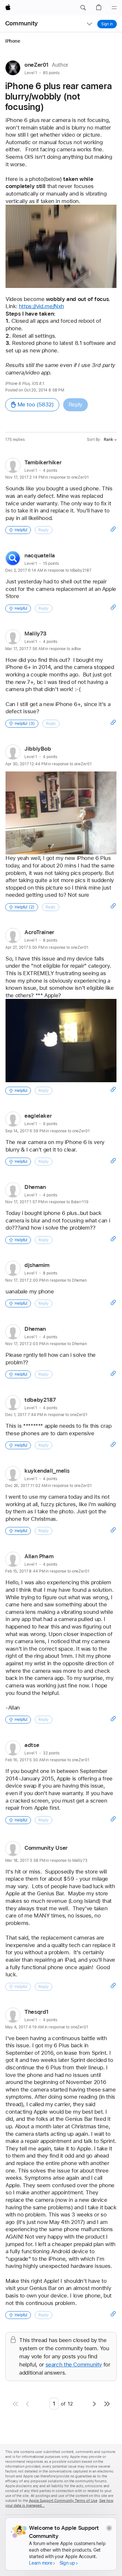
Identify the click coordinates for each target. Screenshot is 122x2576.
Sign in (107, 24)
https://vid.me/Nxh (41, 306)
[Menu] (114, 8)
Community (21, 23)
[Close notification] (109, 2528)
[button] (83, 8)
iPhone (13, 41)
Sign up (67, 2563)
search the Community (74, 2365)
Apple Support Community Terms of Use (63, 2501)
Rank (108, 440)
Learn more (41, 2563)
